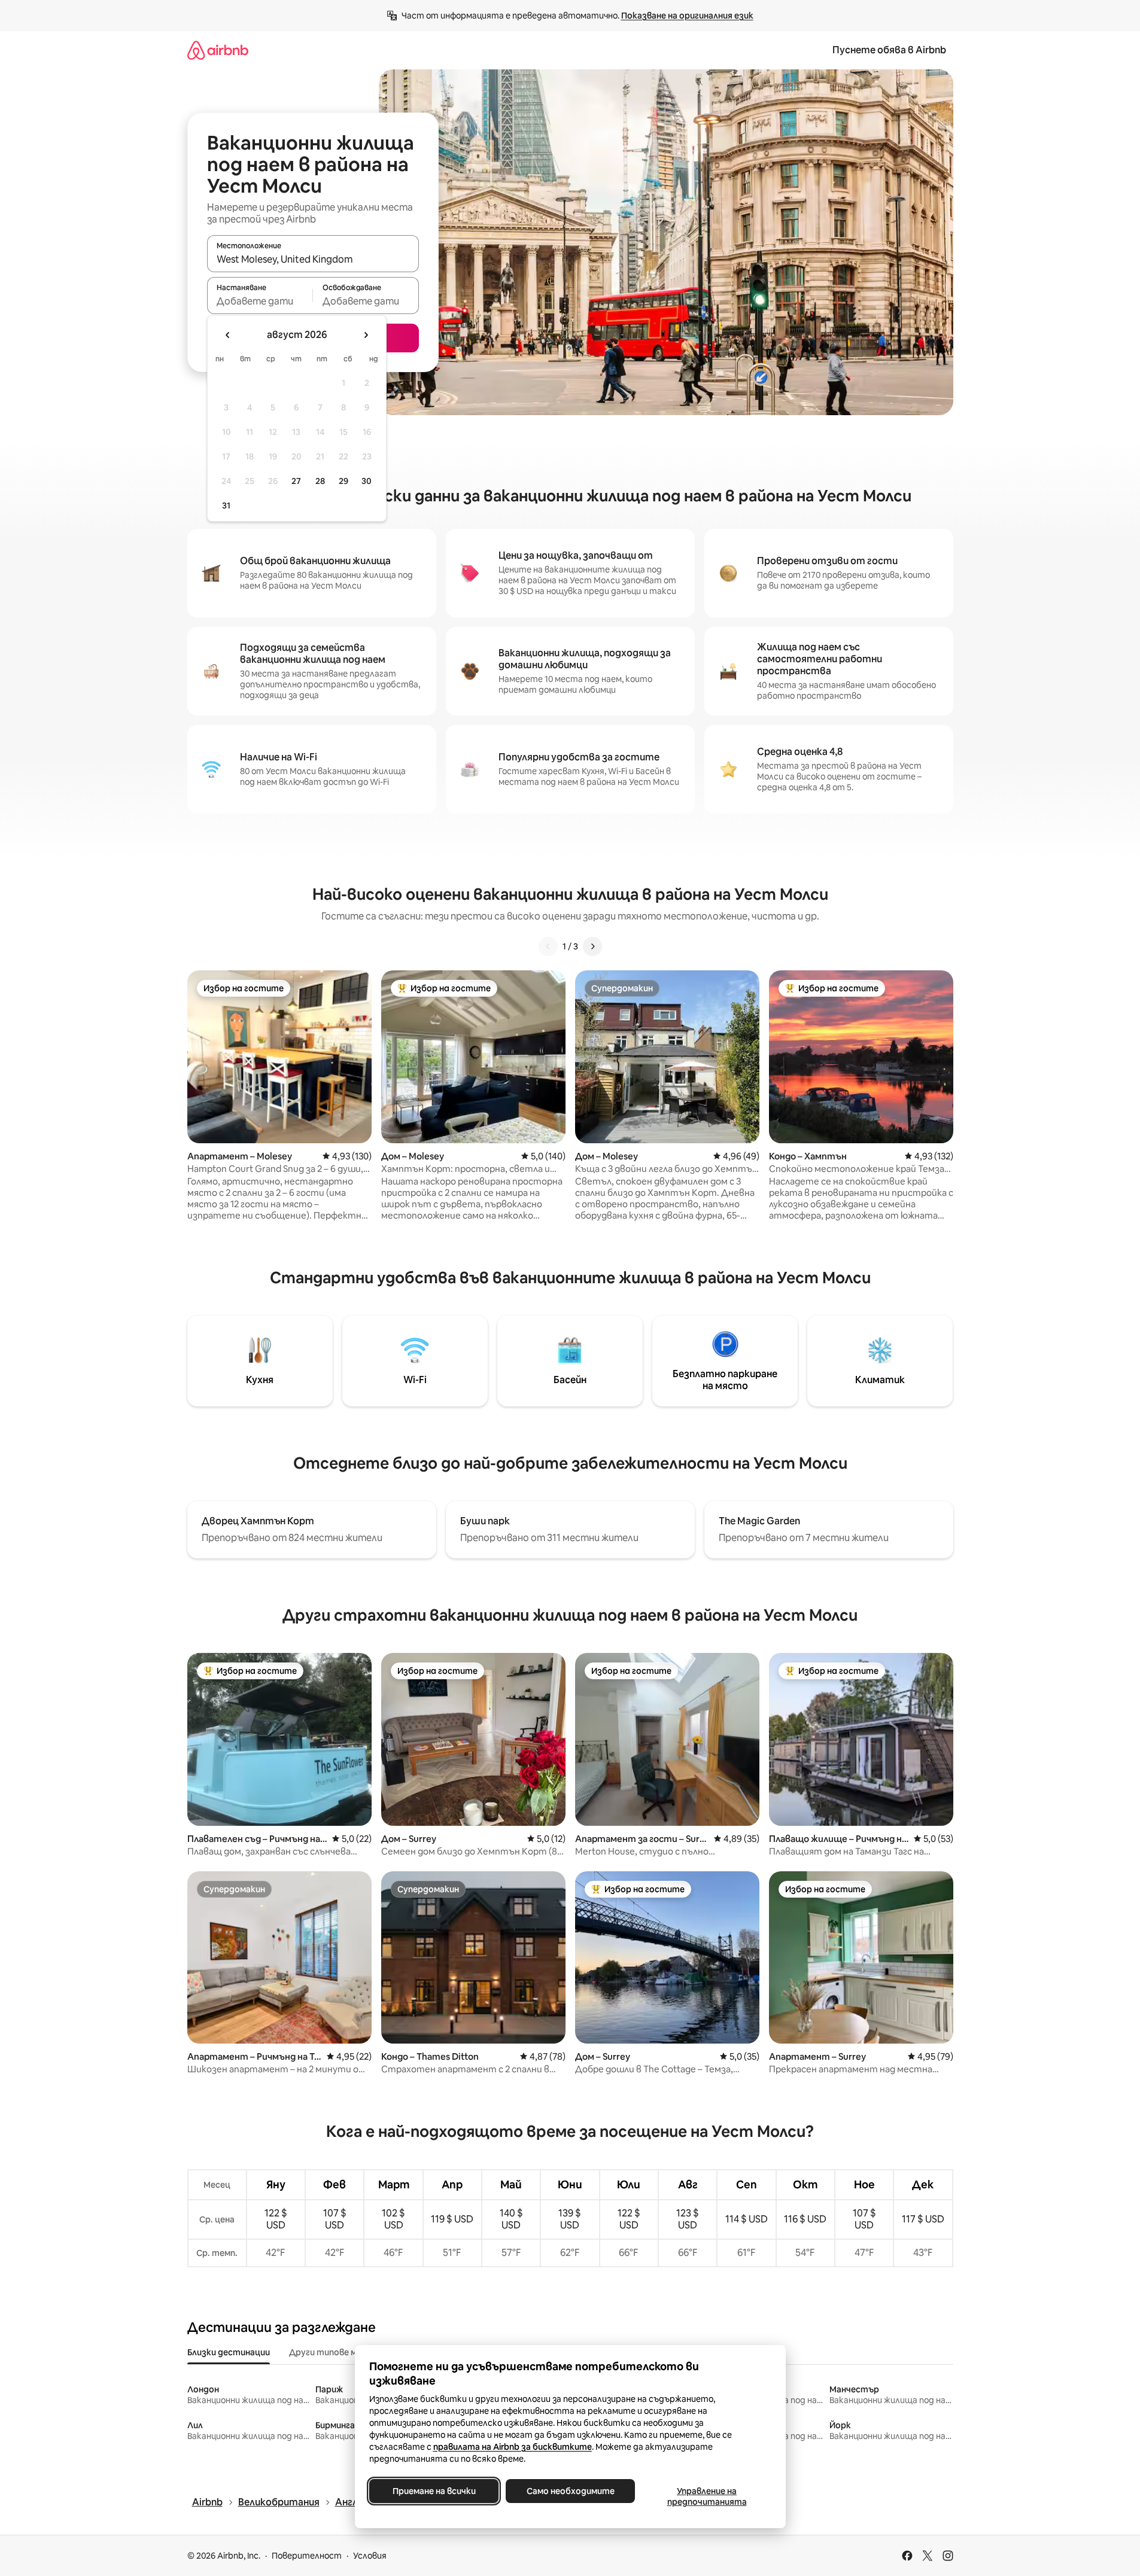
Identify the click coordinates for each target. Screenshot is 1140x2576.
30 (367, 481)
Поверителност (307, 2556)
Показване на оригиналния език (687, 16)
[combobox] (313, 259)
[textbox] (260, 301)
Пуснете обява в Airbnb (889, 50)
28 (320, 481)
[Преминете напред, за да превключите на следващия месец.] (366, 335)
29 (343, 481)
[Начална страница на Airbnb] (218, 50)
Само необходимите (570, 2491)
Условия (370, 2556)
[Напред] (592, 946)
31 (226, 506)
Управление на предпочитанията (706, 2496)
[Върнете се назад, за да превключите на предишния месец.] (228, 335)
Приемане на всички (434, 2491)
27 (296, 481)
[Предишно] (548, 946)
